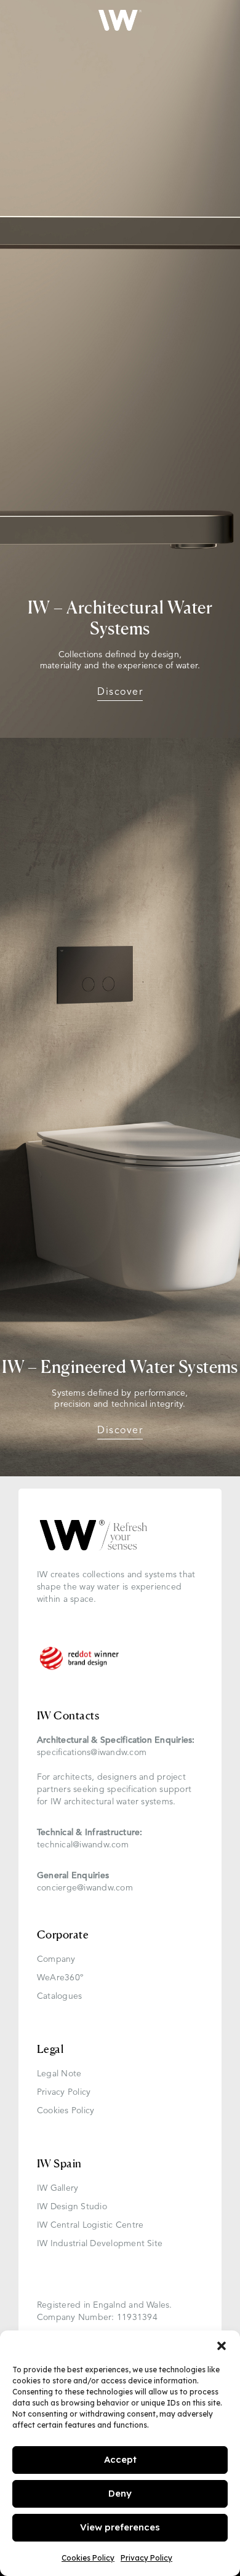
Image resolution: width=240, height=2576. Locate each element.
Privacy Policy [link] (146, 2558)
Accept (120, 2459)
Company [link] (56, 1960)
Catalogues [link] (59, 1997)
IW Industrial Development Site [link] (100, 2244)
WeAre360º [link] (60, 1978)
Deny (120, 2493)
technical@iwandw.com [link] (83, 1845)
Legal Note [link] (59, 2074)
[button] (222, 2346)
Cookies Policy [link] (88, 2558)
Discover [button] (120, 692)
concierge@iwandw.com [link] (85, 1888)
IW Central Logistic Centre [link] (90, 2226)
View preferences (120, 2527)
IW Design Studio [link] (72, 2207)
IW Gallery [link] (58, 2189)
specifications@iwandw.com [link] (92, 1753)
